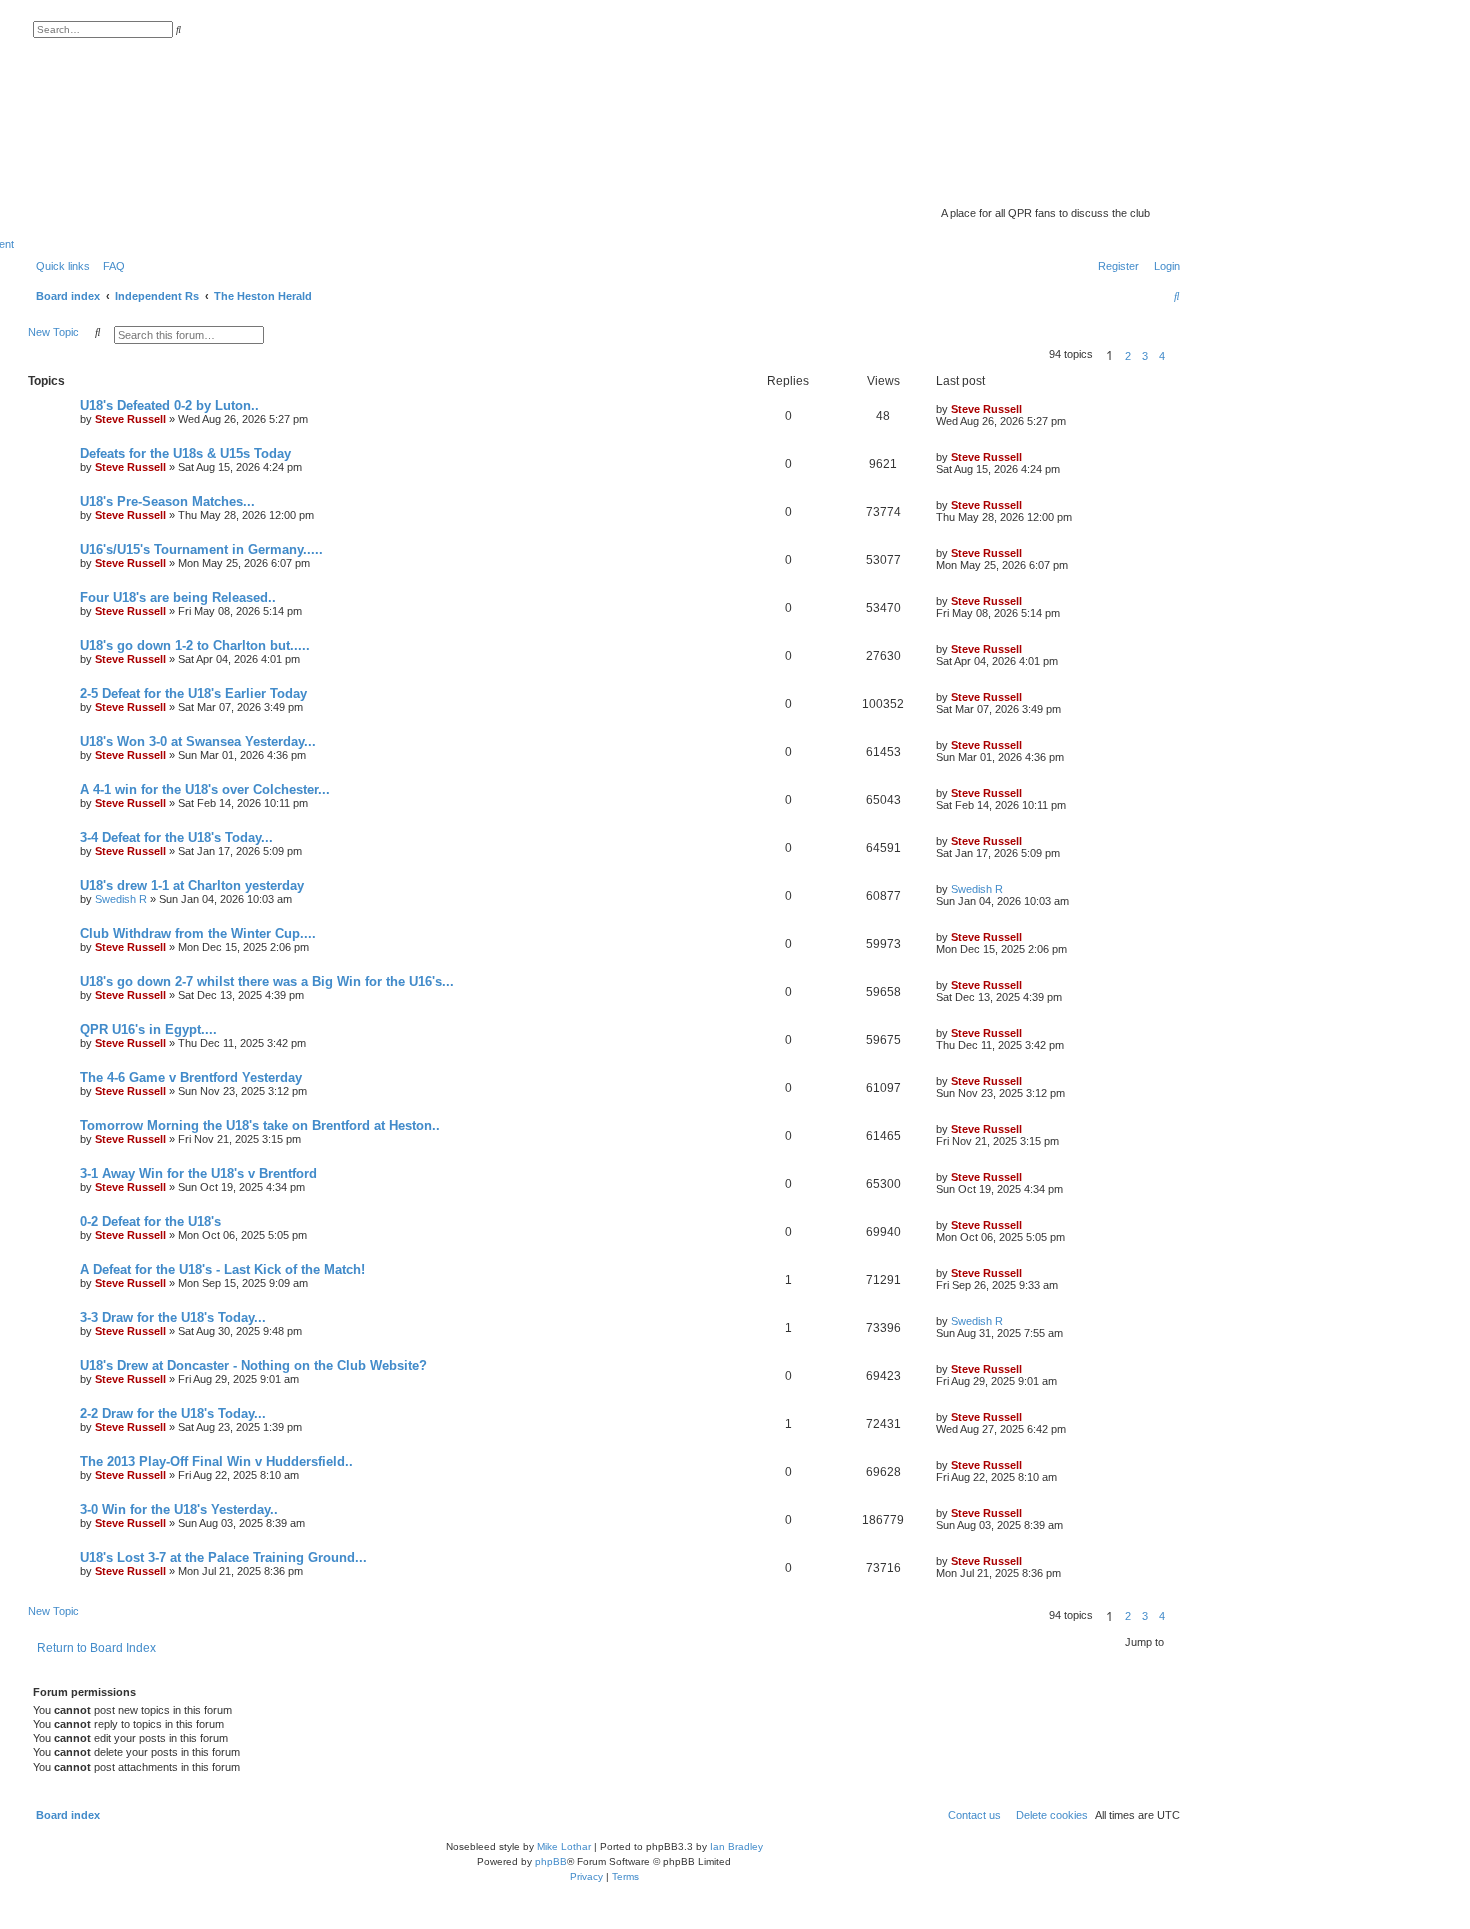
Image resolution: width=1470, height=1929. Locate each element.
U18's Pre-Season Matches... (167, 501)
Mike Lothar (564, 1846)
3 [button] (1145, 356)
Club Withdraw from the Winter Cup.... (198, 933)
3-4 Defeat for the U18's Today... (176, 837)
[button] (1176, 356)
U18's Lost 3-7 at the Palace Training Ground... (223, 1557)
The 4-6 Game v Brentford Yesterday (191, 1077)
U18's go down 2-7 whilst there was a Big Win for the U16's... (267, 981)
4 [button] (1162, 356)
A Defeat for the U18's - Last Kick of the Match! (222, 1269)
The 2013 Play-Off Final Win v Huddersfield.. (216, 1461)
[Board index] (1024, 185)
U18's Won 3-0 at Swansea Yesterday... (198, 741)
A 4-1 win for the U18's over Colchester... (205, 789)
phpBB (551, 1861)
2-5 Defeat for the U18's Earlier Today (193, 693)
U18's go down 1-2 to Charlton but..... (195, 645)
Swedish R (121, 899)
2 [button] (1128, 356)
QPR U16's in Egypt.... (148, 1029)
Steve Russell (130, 419)
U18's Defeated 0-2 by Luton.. (169, 405)
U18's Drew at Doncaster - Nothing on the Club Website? (253, 1365)
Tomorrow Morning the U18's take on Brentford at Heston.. (260, 1125)
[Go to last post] (1029, 409)
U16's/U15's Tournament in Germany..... (201, 549)
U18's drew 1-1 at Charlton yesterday (192, 885)
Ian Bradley (736, 1846)
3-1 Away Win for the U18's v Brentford (198, 1173)
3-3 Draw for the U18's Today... (173, 1317)
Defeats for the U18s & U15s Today (185, 453)
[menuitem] (110, 266)
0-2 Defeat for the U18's (150, 1221)
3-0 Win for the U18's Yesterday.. (179, 1509)
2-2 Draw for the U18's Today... (173, 1413)
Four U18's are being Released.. (178, 597)
